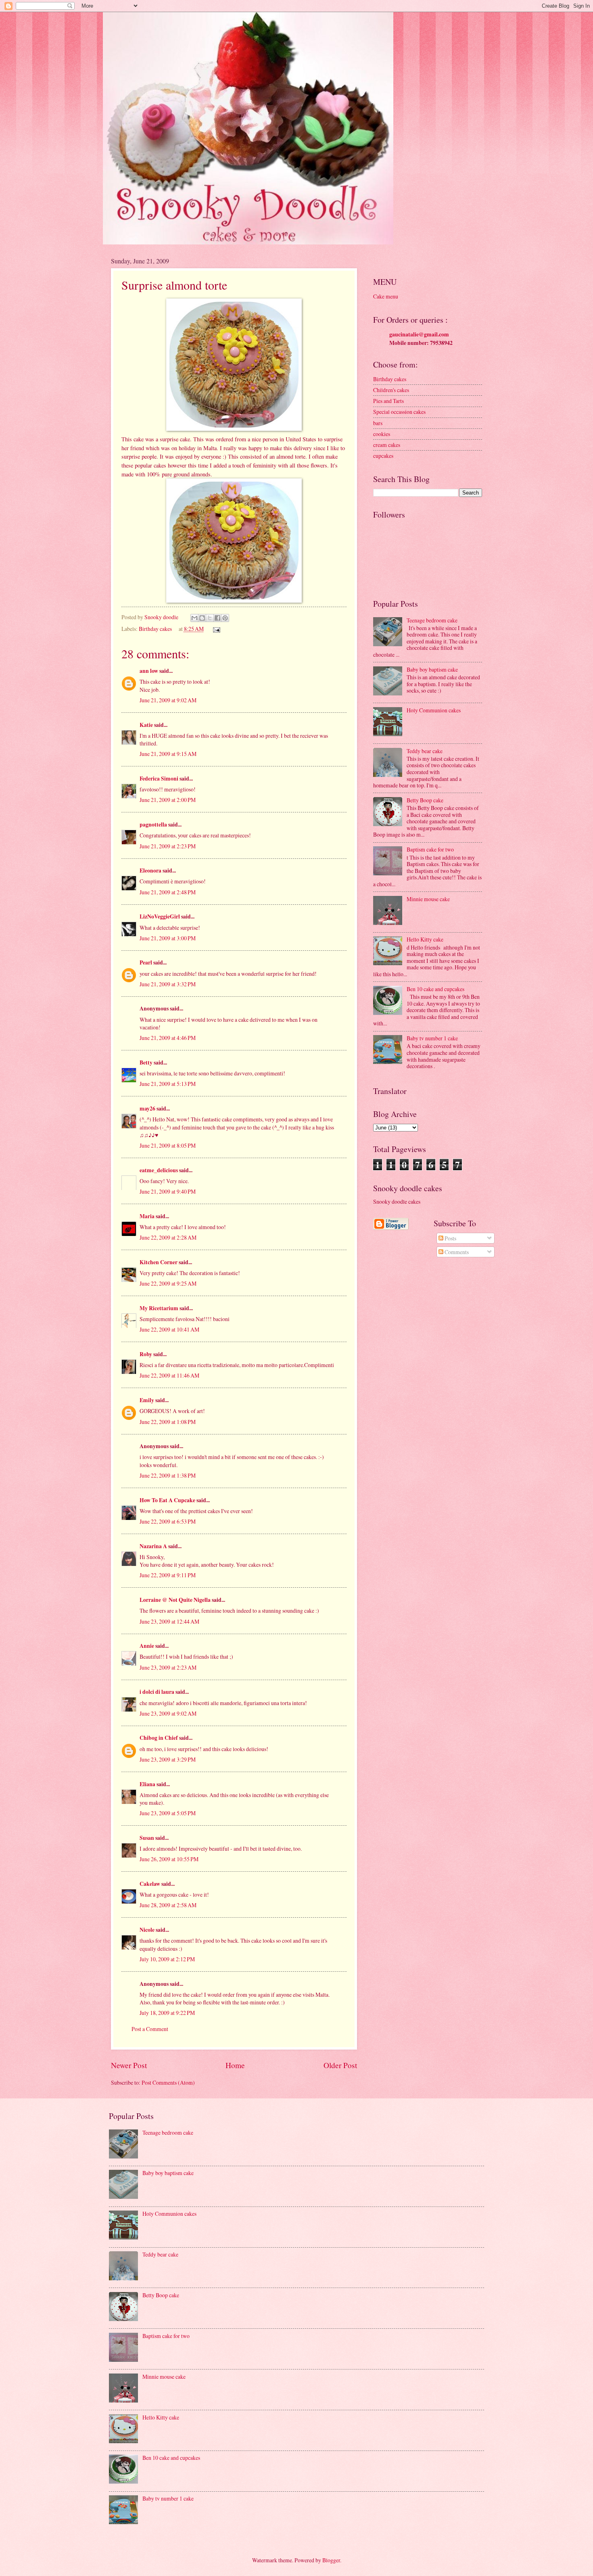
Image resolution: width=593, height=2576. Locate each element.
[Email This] (194, 618)
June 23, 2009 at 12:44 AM (169, 1621)
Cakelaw (150, 1884)
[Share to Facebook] (217, 618)
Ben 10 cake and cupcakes (435, 989)
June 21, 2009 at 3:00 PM (168, 938)
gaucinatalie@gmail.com (419, 334)
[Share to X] (210, 618)
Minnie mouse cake (428, 899)
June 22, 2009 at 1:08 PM (168, 1422)
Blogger (331, 2560)
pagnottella (153, 825)
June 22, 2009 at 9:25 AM (168, 1283)
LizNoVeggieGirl (160, 916)
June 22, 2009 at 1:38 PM (168, 1475)
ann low (149, 671)
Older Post (340, 2065)
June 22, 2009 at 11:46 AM (169, 1375)
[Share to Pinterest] (225, 618)
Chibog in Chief (159, 1738)
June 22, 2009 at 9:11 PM (168, 1575)
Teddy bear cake (425, 751)
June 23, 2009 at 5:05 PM (168, 1813)
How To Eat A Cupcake (167, 1500)
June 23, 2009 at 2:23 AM (168, 1667)
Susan (147, 1838)
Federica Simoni (159, 779)
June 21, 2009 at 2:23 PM (168, 846)
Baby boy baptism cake (432, 669)
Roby (146, 1354)
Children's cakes (391, 390)
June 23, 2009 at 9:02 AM (168, 1713)
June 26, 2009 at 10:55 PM (169, 1859)
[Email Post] (216, 629)
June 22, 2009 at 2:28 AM (168, 1237)
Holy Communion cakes (434, 710)
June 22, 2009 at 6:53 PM (168, 1521)
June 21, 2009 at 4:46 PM (168, 1038)
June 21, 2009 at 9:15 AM (168, 754)
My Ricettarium (159, 1308)
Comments (456, 1252)
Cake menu (386, 296)
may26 (147, 1108)
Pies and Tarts (388, 401)
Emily (147, 1400)
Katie (146, 725)
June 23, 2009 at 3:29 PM (168, 1759)
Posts (450, 1238)
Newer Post (129, 2065)
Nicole (147, 1930)
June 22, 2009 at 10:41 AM (169, 1329)
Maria (147, 1216)
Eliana (147, 1784)
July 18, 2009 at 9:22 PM (167, 2013)
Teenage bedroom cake (432, 620)
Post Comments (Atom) (168, 2082)
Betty (146, 1063)
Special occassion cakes (399, 412)
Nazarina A (153, 1546)
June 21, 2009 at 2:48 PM (168, 892)
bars (378, 423)
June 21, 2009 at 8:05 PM (168, 1145)
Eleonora (150, 870)
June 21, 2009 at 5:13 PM (168, 1084)
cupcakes (383, 456)
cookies (382, 434)
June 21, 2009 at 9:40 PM (168, 1191)
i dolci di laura (157, 1692)
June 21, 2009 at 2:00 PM (168, 800)
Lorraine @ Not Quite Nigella (175, 1600)
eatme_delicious (159, 1170)
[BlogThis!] (202, 618)
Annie (147, 1646)
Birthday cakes (155, 629)
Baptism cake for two (430, 849)
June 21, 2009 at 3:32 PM (168, 984)
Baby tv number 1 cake (432, 1038)
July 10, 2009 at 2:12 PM (167, 1959)
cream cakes (387, 445)
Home (235, 2065)
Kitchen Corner (159, 1262)
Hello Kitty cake (425, 939)
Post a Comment (150, 2029)
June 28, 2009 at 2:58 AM (168, 1905)
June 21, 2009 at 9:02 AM (168, 700)
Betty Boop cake (425, 800)
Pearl (146, 962)
